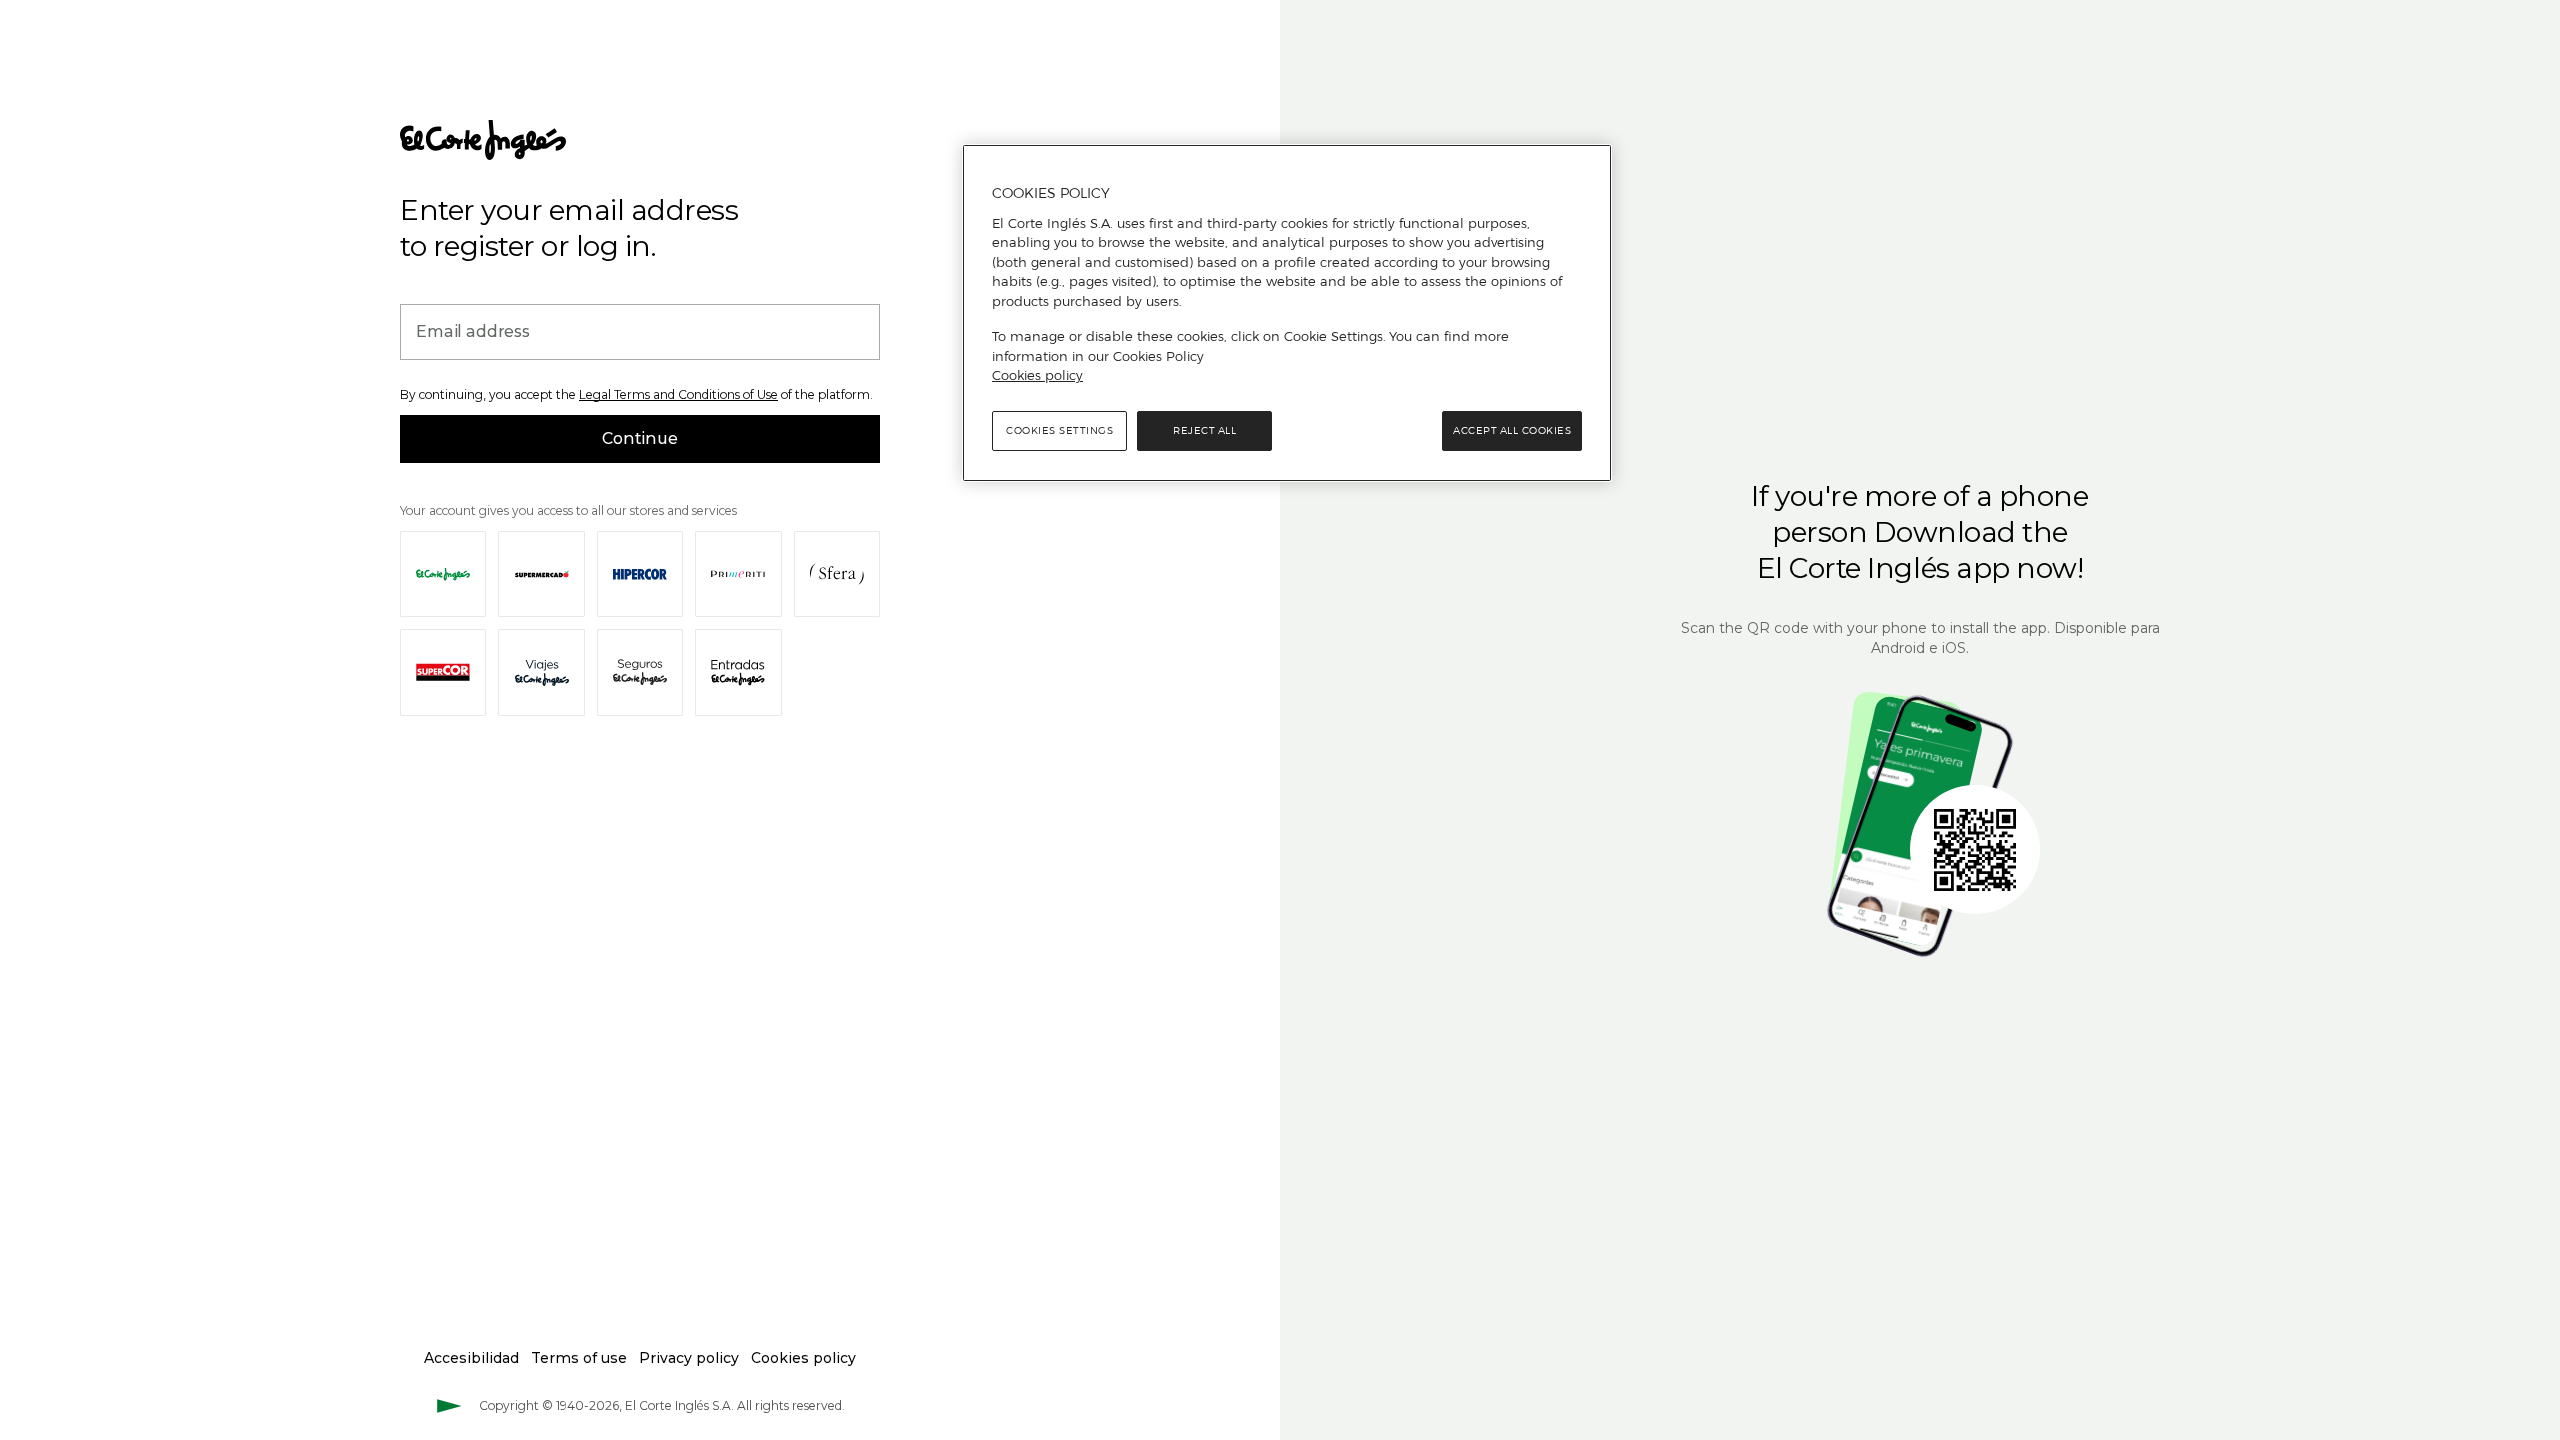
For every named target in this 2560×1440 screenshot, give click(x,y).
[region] (1287, 313)
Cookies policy (1037, 375)
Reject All (1204, 430)
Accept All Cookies (1512, 430)
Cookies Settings (1059, 430)
